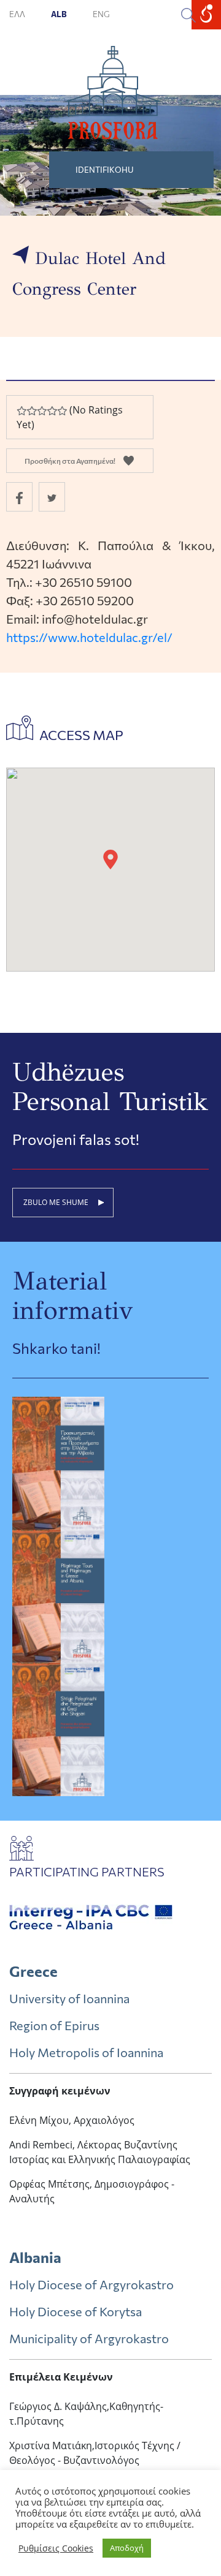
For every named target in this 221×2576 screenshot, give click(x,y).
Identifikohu (105, 170)
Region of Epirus (54, 2025)
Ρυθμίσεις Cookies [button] (56, 2548)
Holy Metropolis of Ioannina (86, 2052)
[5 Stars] (62, 411)
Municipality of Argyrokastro (89, 2338)
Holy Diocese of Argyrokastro (91, 2284)
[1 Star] (21, 411)
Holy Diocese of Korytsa (76, 2311)
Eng (101, 14)
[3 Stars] (42, 411)
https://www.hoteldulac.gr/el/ (89, 637)
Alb (60, 14)
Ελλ (18, 14)
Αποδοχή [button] (127, 2548)
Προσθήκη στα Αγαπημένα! (70, 461)
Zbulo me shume (56, 1202)
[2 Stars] (31, 411)
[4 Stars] (52, 411)
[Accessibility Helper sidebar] (206, 15)
